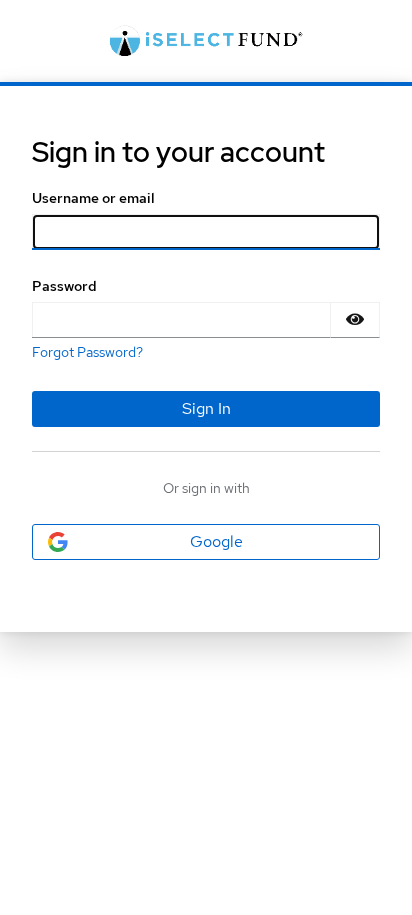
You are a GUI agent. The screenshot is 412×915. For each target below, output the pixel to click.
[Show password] (355, 320)
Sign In (206, 408)
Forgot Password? (87, 352)
